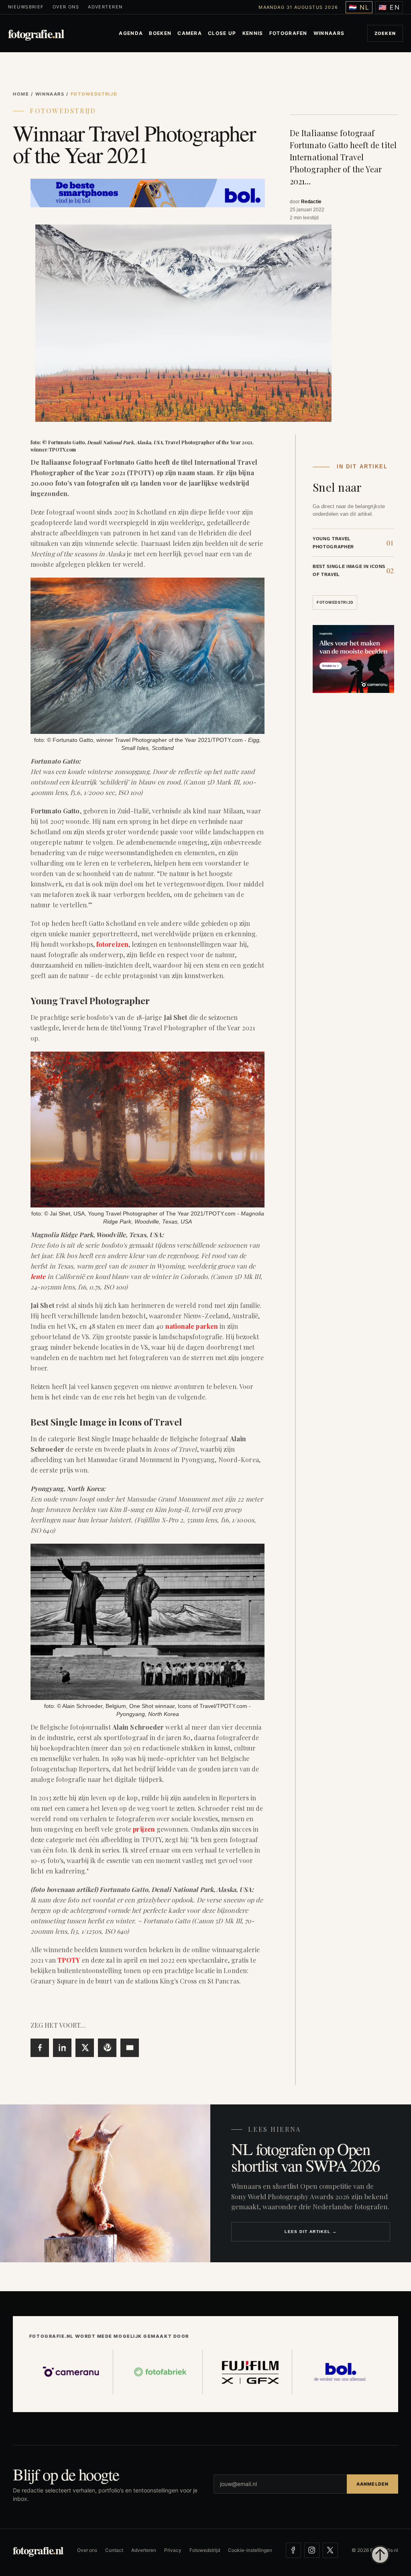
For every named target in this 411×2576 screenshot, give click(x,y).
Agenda (131, 33)
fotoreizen (112, 944)
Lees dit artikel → (311, 2232)
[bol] (340, 2372)
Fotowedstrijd (63, 111)
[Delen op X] (85, 2048)
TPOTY (69, 1960)
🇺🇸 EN (389, 7)
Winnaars (329, 33)
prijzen (144, 1829)
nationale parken (192, 1326)
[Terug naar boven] (380, 2555)
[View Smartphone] (148, 192)
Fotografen (288, 33)
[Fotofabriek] (161, 2372)
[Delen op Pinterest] (107, 2048)
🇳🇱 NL (359, 7)
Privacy (173, 2550)
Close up (222, 33)
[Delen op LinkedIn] (62, 2048)
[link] (353, 542)
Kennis (253, 33)
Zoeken (385, 33)
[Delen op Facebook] (40, 2048)
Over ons (66, 7)
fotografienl (36, 34)
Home (21, 94)
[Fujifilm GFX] (250, 2372)
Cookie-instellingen (250, 2550)
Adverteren (105, 7)
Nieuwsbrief (26, 7)
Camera (190, 33)
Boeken (160, 33)
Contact (114, 2550)
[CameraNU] (71, 2372)
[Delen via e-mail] (130, 2048)
